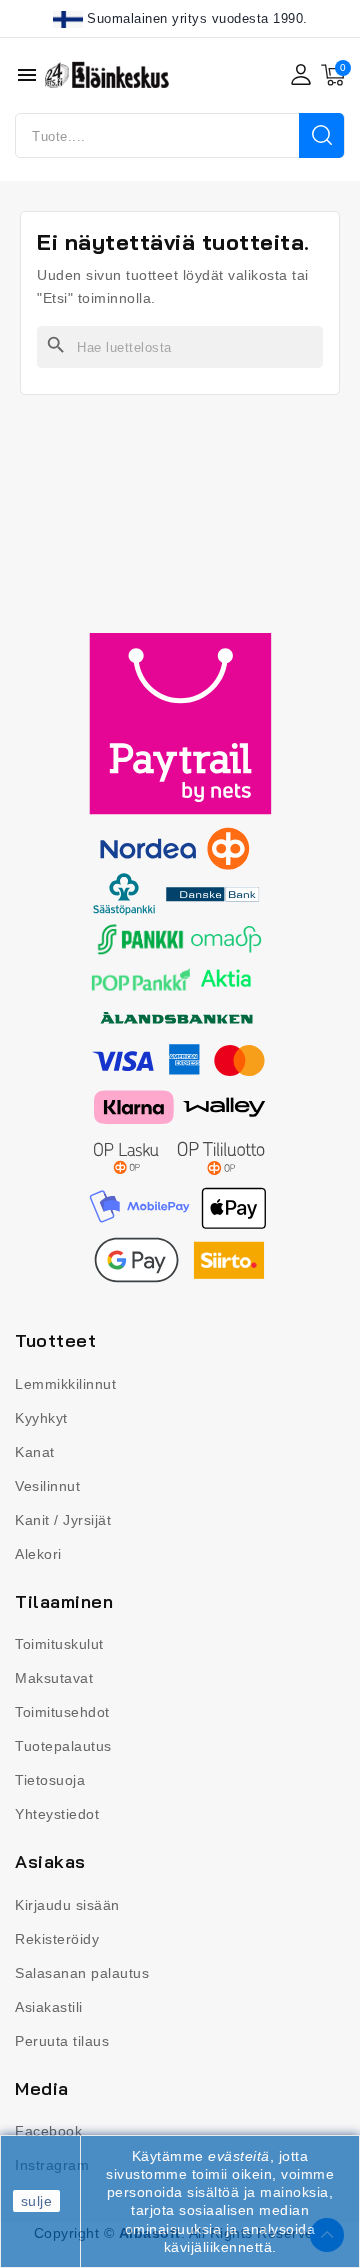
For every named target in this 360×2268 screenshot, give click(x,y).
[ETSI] (321, 135)
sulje (37, 2201)
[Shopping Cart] (333, 75)
